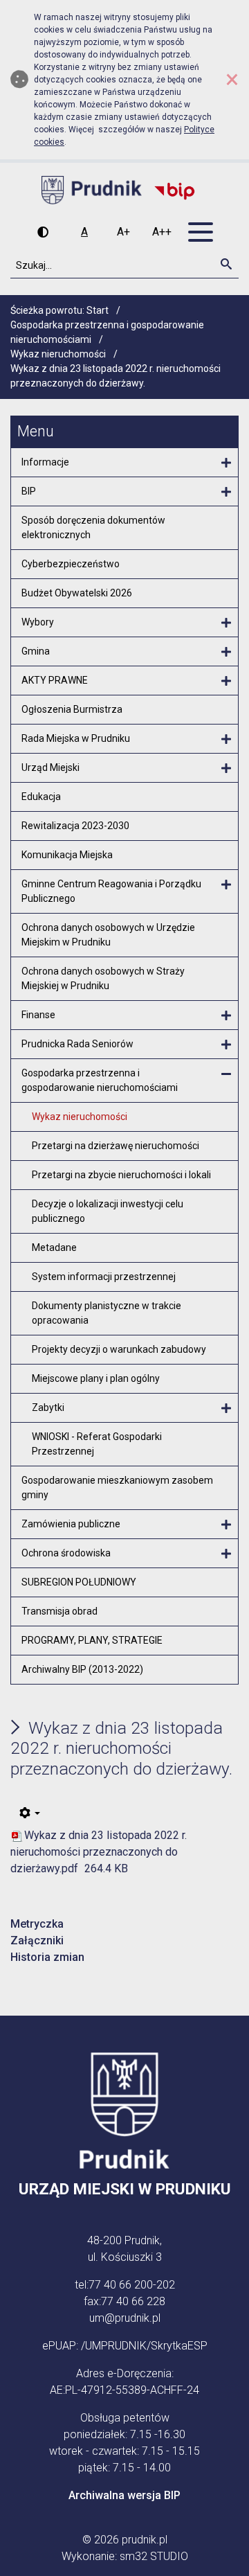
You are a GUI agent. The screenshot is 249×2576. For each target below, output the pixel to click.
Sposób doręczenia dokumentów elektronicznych (93, 527)
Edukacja (41, 797)
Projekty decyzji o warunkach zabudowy (119, 1349)
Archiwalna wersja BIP (124, 2495)
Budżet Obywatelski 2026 (77, 593)
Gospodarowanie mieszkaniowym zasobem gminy (117, 1487)
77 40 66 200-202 (132, 2285)
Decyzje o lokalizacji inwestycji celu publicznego (108, 1211)
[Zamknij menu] (226, 1074)
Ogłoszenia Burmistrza (72, 709)
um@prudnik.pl (125, 2318)
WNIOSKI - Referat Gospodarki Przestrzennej (97, 1444)
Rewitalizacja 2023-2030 (75, 826)
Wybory (38, 622)
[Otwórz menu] (226, 463)
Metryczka (37, 1924)
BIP (29, 491)
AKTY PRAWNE (55, 680)
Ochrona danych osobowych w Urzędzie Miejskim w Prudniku (108, 935)
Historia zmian (47, 1957)
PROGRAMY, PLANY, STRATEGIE (92, 1640)
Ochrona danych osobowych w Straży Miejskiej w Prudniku (103, 978)
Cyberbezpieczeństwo (71, 564)
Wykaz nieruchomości (80, 1117)
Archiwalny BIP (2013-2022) (82, 1669)
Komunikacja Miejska (67, 855)
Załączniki (37, 1940)
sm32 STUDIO (154, 2556)
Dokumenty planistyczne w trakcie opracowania (107, 1313)
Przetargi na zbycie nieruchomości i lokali (121, 1175)
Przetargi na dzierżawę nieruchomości (116, 1146)
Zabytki (48, 1407)
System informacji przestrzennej (104, 1277)
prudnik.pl (145, 2540)
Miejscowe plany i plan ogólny (96, 1378)
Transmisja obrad (59, 1611)
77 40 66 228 (133, 2301)
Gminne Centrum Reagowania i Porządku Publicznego (111, 891)
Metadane (54, 1247)
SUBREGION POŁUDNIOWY (79, 1582)
